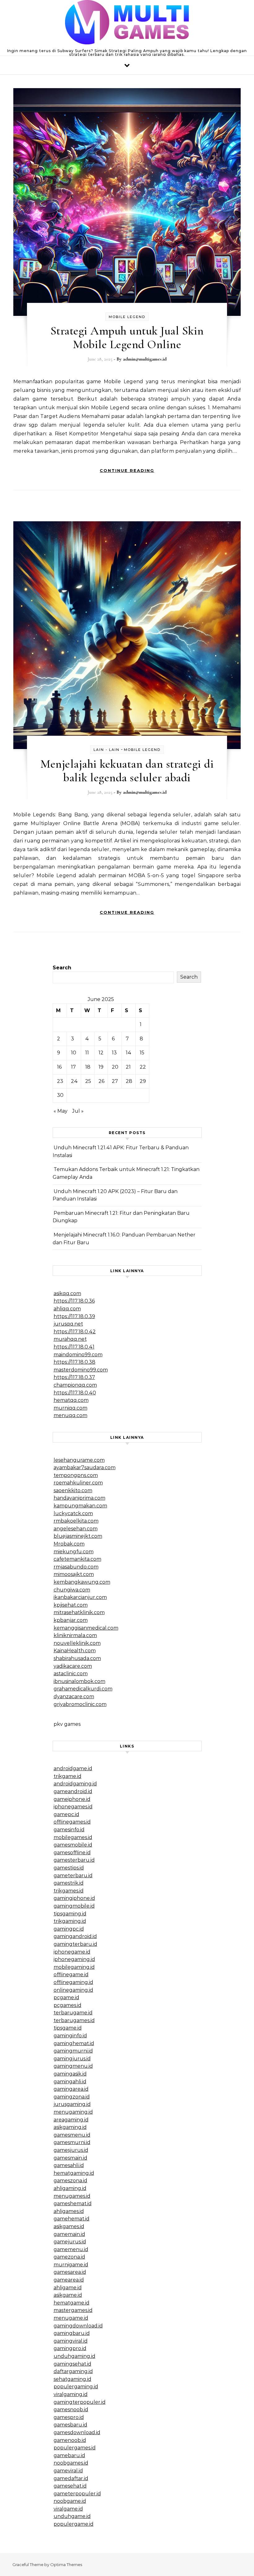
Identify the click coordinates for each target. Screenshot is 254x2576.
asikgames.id (69, 2226)
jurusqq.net (68, 1324)
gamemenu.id (71, 2249)
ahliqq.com (67, 1309)
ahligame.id (68, 2288)
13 (114, 1053)
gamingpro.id (70, 2348)
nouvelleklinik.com (77, 1643)
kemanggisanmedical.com (86, 1628)
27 (115, 1081)
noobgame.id (70, 2501)
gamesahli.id (69, 2165)
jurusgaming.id (72, 2104)
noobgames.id (71, 2463)
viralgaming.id (71, 2394)
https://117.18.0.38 (74, 1362)
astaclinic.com (71, 1674)
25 (88, 1081)
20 (115, 1067)
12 (101, 1053)
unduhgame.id (72, 2516)
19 (101, 1067)
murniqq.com (70, 1408)
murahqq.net (70, 1339)
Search (62, 968)
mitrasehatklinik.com (79, 1612)
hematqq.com (71, 1400)
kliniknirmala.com (75, 1635)
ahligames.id (69, 2211)
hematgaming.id (74, 2173)
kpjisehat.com (71, 1605)
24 (74, 1081)
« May (61, 1111)
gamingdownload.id (78, 2326)
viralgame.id (68, 2509)
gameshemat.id (73, 2204)
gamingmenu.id (73, 2066)
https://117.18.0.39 (74, 1316)
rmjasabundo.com (76, 1567)
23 (60, 1081)
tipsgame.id (68, 2028)
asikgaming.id (70, 2127)
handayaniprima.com (79, 1498)
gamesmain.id (70, 2158)
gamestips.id (69, 1868)
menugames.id (72, 2196)
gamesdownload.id (77, 2432)
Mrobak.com (69, 1544)
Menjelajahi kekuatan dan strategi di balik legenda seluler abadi (127, 771)
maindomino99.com (78, 1355)
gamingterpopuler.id (80, 2402)
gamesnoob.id (71, 2410)
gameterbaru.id (73, 1876)
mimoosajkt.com (74, 1574)
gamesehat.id (70, 2486)
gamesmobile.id (73, 1845)
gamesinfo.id (69, 1830)
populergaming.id (76, 2387)
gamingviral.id (71, 2341)
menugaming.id (73, 2112)
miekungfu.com (74, 1552)
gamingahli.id (70, 2082)
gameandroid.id (73, 1791)
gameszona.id (70, 2181)
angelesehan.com (76, 1529)
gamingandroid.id (75, 1936)
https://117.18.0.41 (74, 1347)
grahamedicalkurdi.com (83, 1689)
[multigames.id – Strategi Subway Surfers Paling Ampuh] (127, 24)
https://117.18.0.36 (74, 1301)
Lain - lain (107, 750)
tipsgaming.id (70, 1914)
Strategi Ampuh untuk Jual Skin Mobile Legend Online (127, 338)
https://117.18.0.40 (75, 1393)
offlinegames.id (72, 1822)
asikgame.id (68, 2295)
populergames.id (75, 2448)
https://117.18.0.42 (75, 1332)
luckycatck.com (73, 1513)
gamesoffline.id (72, 1853)
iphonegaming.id (74, 1959)
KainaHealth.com (75, 1651)
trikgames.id (69, 1891)
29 (143, 1081)
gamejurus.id (70, 2242)
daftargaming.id (73, 2371)
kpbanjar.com (71, 1620)
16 (59, 1067)
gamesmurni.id (72, 2142)
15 (142, 1053)
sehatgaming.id (72, 2379)
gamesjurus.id (71, 2150)
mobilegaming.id (74, 1967)
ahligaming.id (70, 2188)
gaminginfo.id (70, 2036)
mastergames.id (73, 2310)
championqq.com (75, 1385)
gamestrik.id (69, 1883)
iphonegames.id (73, 1807)
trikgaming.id (70, 1921)
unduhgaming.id (74, 2356)
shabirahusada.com (77, 1658)
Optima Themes (66, 2565)
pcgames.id (68, 2005)
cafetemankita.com (77, 1559)
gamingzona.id (72, 2097)
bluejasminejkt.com (78, 1536)
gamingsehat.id (72, 2364)
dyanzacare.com (74, 1696)
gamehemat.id (72, 2219)
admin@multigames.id (145, 359)
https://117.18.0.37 (74, 1377)
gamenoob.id (70, 2440)
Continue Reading (127, 470)
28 (129, 1081)
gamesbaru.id (70, 2425)
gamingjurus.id (72, 2059)
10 (74, 1053)
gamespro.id (69, 2417)
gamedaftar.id (71, 2478)
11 (87, 1053)
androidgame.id (73, 1768)
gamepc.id (66, 1814)
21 (128, 1067)
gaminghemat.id (74, 2043)
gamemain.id (69, 2234)
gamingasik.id (70, 2074)
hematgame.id (72, 2303)
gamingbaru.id (72, 2333)
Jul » (78, 1111)
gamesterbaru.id (74, 1860)
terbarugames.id (74, 2020)
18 (88, 1067)
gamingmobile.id (74, 1906)
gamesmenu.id (72, 2135)
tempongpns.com (76, 1475)
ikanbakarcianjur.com (80, 1597)
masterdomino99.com (81, 1370)
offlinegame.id (71, 1975)
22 (143, 1067)
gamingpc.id (69, 1929)
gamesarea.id (70, 2272)
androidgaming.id (75, 1784)
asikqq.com (67, 1293)
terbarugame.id (73, 2013)
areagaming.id (71, 2120)
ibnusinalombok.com (79, 1681)
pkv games (67, 1724)
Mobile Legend (127, 317)
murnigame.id (71, 2265)
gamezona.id (69, 2257)
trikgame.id (68, 1776)
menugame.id (71, 2318)
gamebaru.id (69, 2455)
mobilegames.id (73, 1837)
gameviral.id (68, 2471)
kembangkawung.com (82, 1582)
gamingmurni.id (73, 2051)
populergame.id (74, 2524)
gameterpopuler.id (77, 2494)
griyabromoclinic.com (80, 1704)
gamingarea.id (71, 2089)
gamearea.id (69, 2280)
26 (101, 1081)
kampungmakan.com (80, 1506)
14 (129, 1053)
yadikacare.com (73, 1666)
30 (60, 1095)
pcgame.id (66, 1997)
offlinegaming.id (73, 1982)
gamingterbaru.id (75, 1944)
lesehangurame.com (79, 1460)
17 (73, 1067)
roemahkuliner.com (78, 1483)
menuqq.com (70, 1415)
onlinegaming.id (73, 1990)
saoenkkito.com (73, 1490)
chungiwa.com (72, 1590)
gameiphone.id (72, 1799)
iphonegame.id (72, 1952)
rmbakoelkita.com (76, 1521)
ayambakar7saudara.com (85, 1468)
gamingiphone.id (74, 1898)
